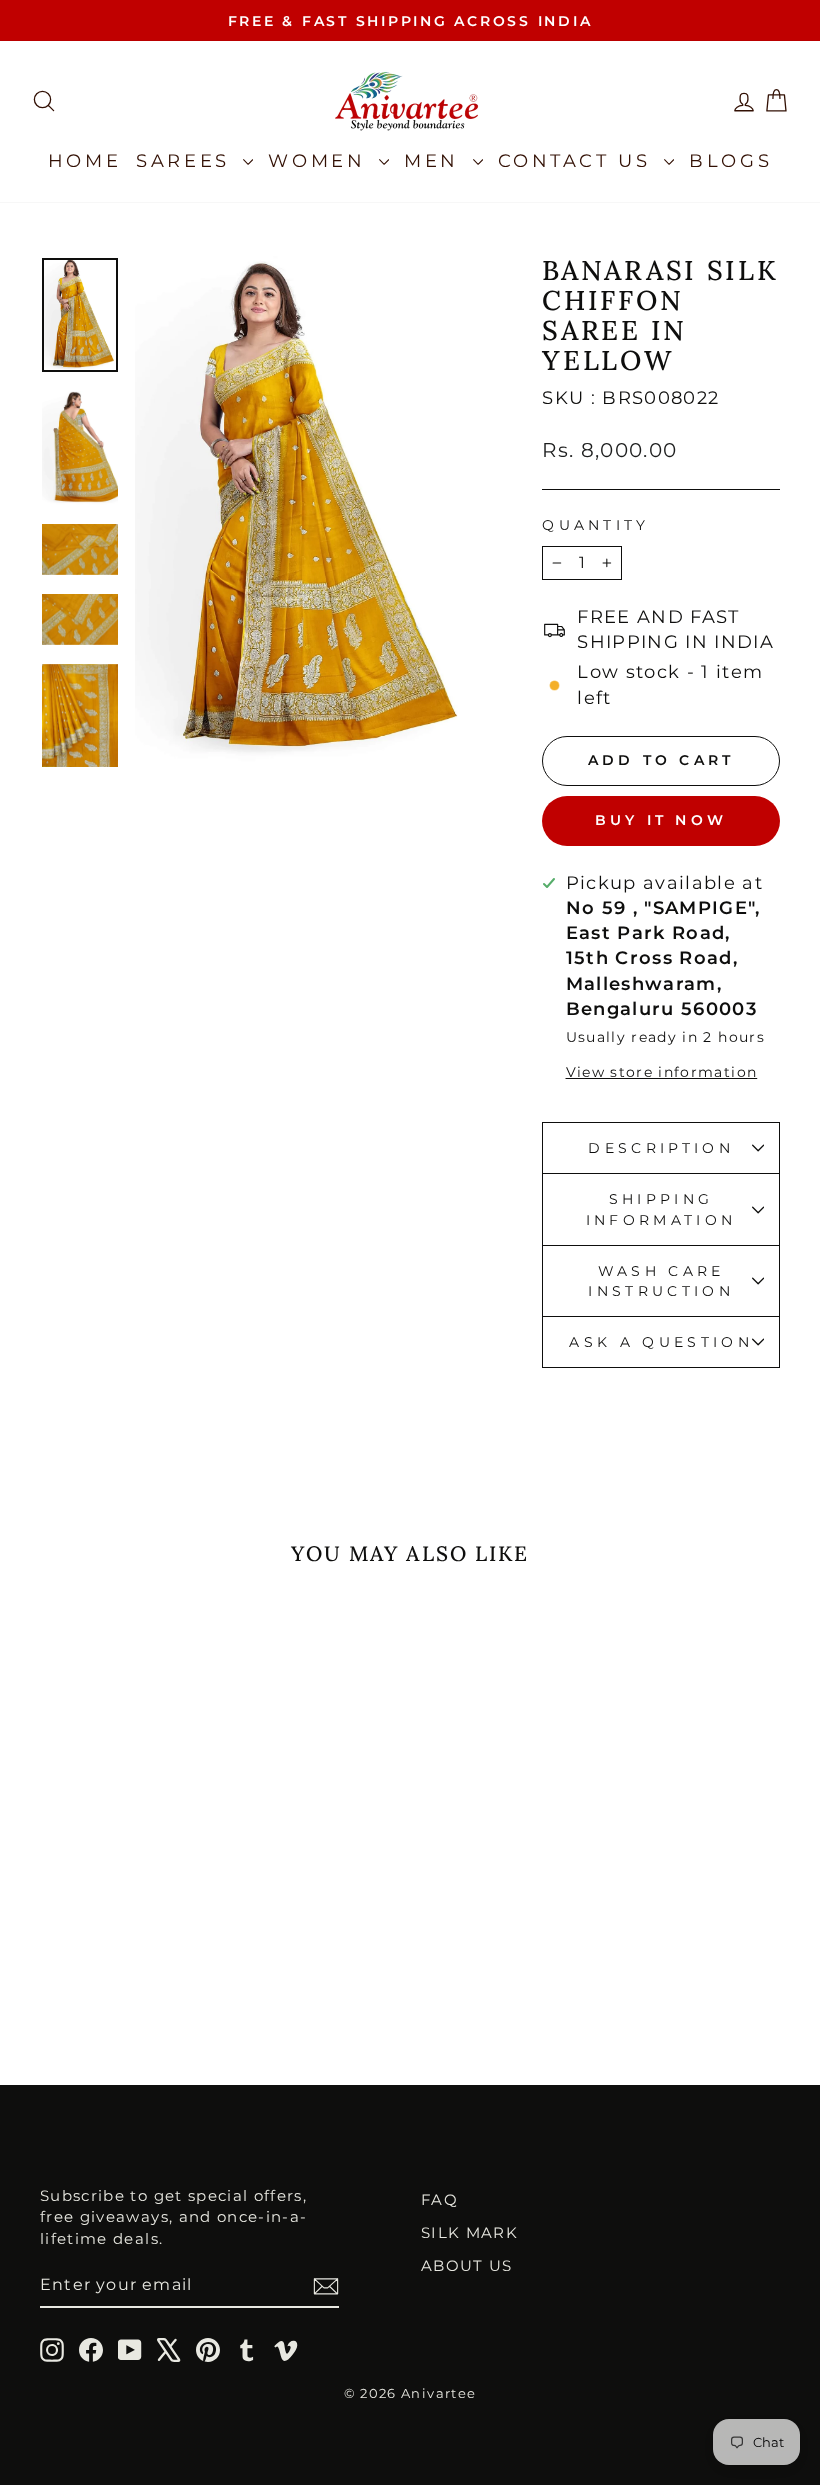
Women (321, 161)
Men (435, 161)
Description (661, 1148)
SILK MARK (469, 2232)
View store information (662, 1072)
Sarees (187, 161)
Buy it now (661, 820)
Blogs (730, 161)
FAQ (439, 2199)
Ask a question (660, 1342)
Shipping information (661, 1209)
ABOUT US (467, 2265)
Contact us (579, 161)
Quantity (596, 525)
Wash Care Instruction (661, 1281)
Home (84, 161)
